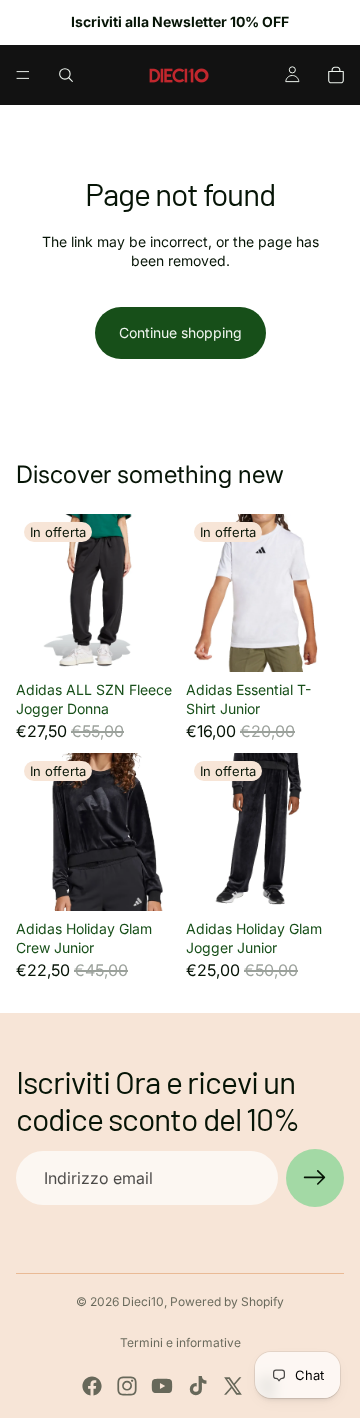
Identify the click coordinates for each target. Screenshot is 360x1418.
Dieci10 (143, 1301)
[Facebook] (92, 1386)
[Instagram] (127, 1386)
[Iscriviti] (315, 1178)
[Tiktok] (198, 1386)
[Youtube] (162, 1386)
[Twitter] (233, 1386)
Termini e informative (180, 1342)
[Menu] (23, 75)
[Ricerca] (66, 75)
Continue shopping (180, 332)
